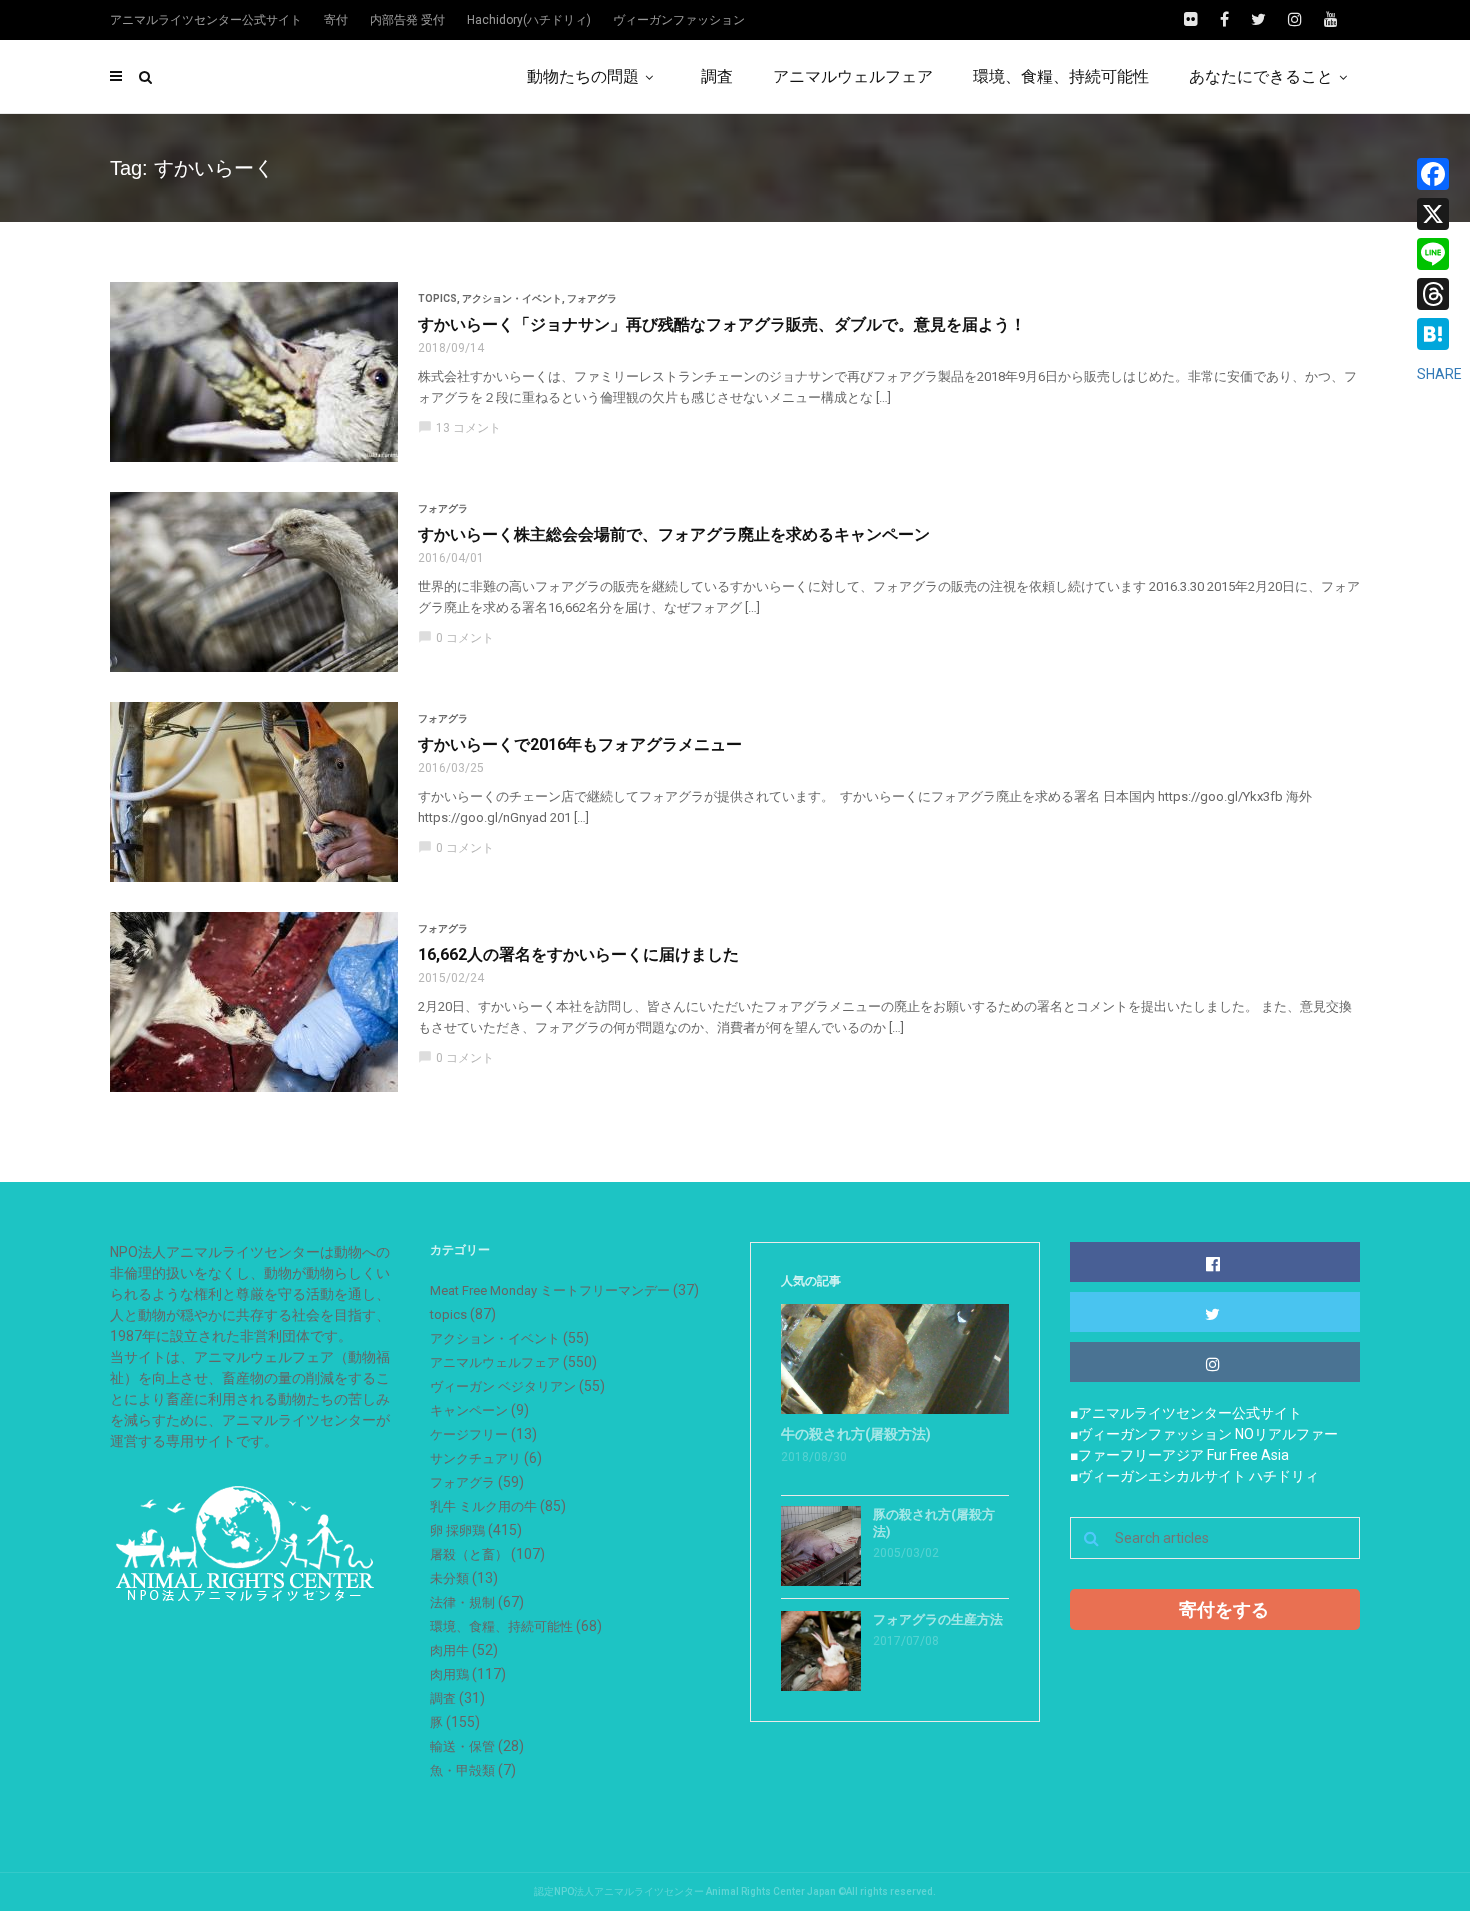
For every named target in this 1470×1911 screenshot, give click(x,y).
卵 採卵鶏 (457, 1530)
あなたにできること (1261, 76)
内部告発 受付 (407, 20)
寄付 (336, 20)
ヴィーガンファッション (679, 20)
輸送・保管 (462, 1746)
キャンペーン (469, 1410)
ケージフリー (469, 1434)
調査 (717, 76)
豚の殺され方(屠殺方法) (934, 1523)
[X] (1439, 214)
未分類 (449, 1578)
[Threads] (1439, 294)
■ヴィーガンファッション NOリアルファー (1204, 1434)
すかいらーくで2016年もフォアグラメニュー (580, 744)
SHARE (1439, 374)
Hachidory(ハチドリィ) (529, 20)
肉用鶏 (449, 1674)
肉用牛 (449, 1650)
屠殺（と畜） (469, 1554)
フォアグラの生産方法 (938, 1619)
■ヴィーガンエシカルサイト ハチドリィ (1194, 1476)
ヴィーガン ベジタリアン (503, 1386)
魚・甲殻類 (462, 1770)
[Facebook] (1439, 174)
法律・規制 (462, 1602)
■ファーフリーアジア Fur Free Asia (1179, 1455)
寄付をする (1224, 1609)
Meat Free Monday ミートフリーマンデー (550, 1290)
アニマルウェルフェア (853, 76)
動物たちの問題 (583, 76)
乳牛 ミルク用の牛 (483, 1506)
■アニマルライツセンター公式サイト (1186, 1413)
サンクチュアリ (475, 1458)
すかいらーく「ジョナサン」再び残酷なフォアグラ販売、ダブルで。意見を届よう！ (722, 324)
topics (437, 298)
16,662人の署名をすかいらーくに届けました (578, 954)
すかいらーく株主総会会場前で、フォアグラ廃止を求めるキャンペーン (674, 534)
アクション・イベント (512, 298)
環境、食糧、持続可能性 (1061, 76)
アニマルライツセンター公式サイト (206, 20)
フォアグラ (592, 298)
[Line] (1439, 254)
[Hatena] (1439, 334)
